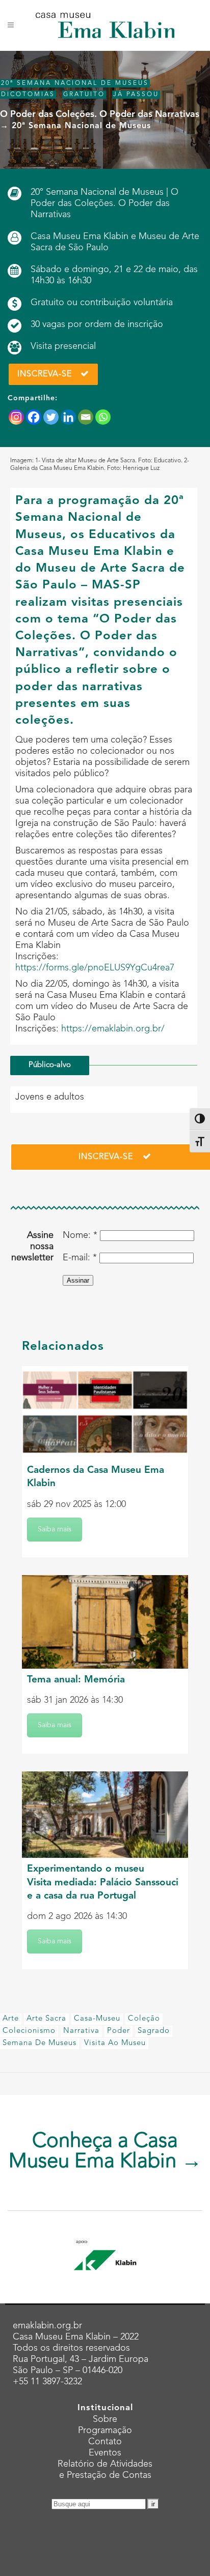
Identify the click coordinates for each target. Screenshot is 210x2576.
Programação (105, 2431)
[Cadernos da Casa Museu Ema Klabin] (105, 1413)
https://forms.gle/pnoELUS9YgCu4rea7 (95, 968)
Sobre (105, 2419)
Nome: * (80, 1235)
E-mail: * (80, 1258)
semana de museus (40, 2043)
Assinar (78, 1280)
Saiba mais (55, 1529)
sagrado (154, 2031)
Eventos (105, 2453)
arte (11, 2019)
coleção (144, 2019)
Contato (105, 2442)
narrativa (81, 2031)
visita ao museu (115, 2043)
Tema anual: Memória (76, 1680)
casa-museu (97, 2019)
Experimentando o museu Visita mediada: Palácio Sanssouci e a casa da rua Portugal (103, 1883)
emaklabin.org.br (47, 2326)
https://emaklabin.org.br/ (113, 1029)
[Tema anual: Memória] (105, 1622)
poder (119, 2031)
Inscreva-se (45, 374)
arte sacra (46, 2019)
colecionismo (29, 2031)
